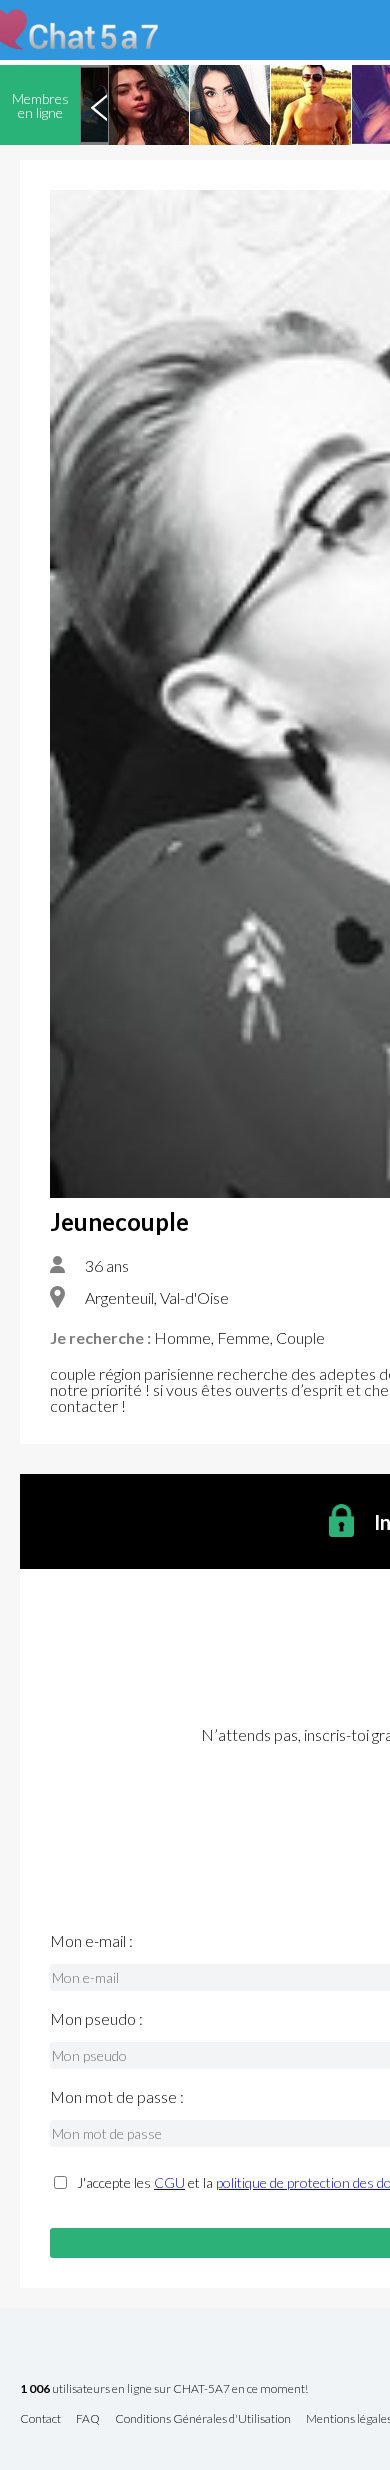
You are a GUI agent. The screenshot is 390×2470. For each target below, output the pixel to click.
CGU (169, 2182)
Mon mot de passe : (117, 2097)
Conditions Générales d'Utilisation (203, 2419)
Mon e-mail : (91, 1941)
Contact (40, 2419)
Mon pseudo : (96, 2019)
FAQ (88, 2419)
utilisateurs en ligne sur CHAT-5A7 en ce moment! (164, 2389)
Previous (99, 105)
